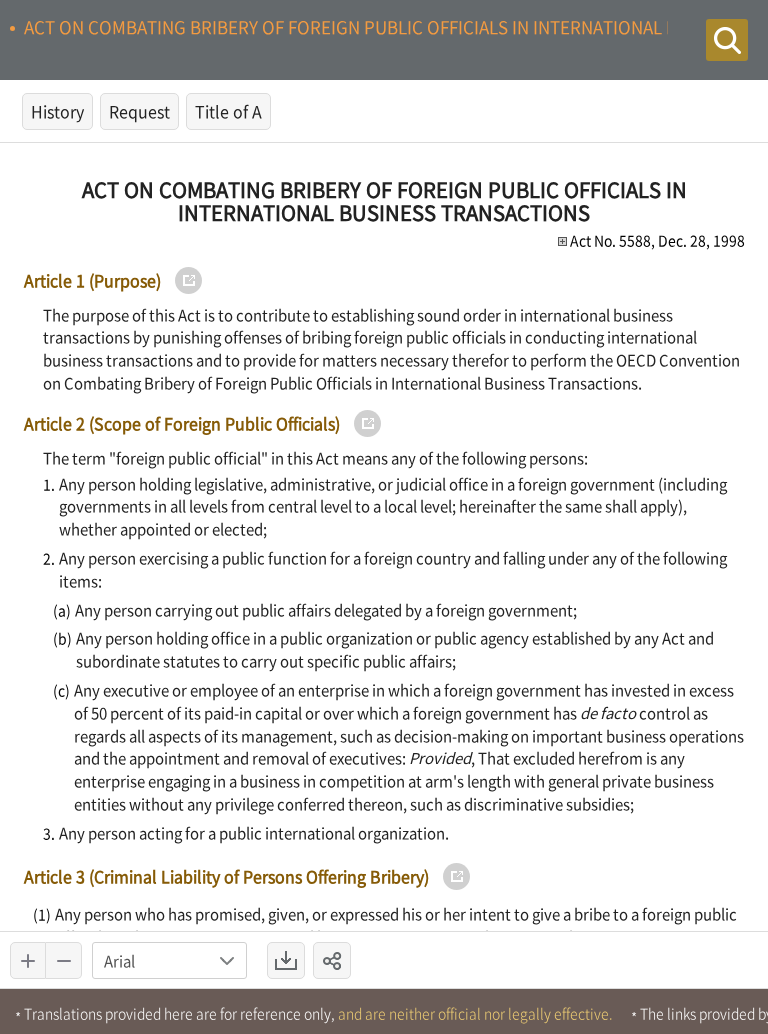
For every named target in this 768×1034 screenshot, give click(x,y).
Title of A (228, 111)
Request (139, 111)
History (57, 111)
